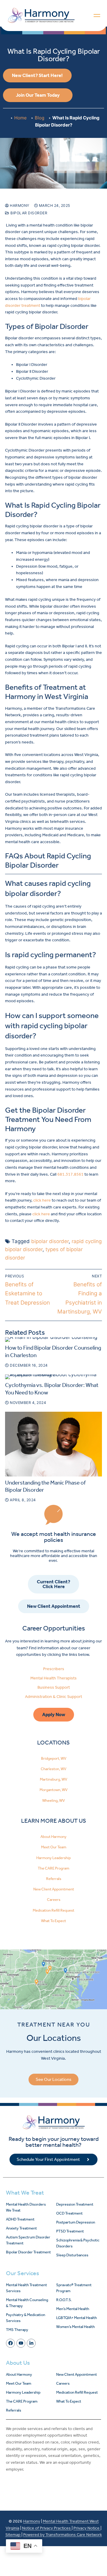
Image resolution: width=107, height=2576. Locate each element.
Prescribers (54, 1669)
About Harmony (53, 1837)
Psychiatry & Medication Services (26, 2318)
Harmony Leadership (53, 1858)
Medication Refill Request (53, 1910)
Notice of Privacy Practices (47, 2528)
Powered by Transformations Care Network (63, 2535)
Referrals (54, 1879)
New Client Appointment (54, 1889)
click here (42, 1200)
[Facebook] (10, 2343)
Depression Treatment (75, 2204)
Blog (40, 118)
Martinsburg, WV (53, 1779)
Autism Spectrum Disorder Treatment (28, 2240)
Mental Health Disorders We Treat (26, 2207)
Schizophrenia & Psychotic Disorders (78, 2243)
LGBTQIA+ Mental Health (77, 2318)
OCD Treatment (69, 2213)
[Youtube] (21, 2343)
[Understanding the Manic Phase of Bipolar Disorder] (53, 1444)
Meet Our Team (54, 1847)
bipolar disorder (50, 1241)
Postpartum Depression (76, 2222)
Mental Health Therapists (53, 1678)
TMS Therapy (17, 2330)
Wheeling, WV (53, 1800)
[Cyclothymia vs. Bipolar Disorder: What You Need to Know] (53, 1377)
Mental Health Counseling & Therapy (27, 2303)
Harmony (19, 205)
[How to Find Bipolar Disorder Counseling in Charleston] (53, 1339)
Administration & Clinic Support (53, 1697)
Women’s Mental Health (75, 2327)
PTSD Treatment (70, 2231)
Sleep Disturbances (72, 2255)
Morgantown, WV (53, 1790)
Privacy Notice (87, 2528)
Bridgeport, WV (54, 1758)
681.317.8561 (70, 1174)
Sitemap (13, 2535)
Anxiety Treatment (21, 2228)
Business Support (54, 1687)
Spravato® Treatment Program (74, 2288)
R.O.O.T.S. (64, 2300)
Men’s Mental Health (73, 2309)
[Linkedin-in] (31, 2343)
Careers (54, 1900)
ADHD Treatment (20, 2219)
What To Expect (53, 1921)
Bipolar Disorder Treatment (28, 2252)
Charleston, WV (53, 1769)
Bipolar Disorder (28, 213)
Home (21, 118)
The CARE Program (53, 1868)
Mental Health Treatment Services (26, 2288)
